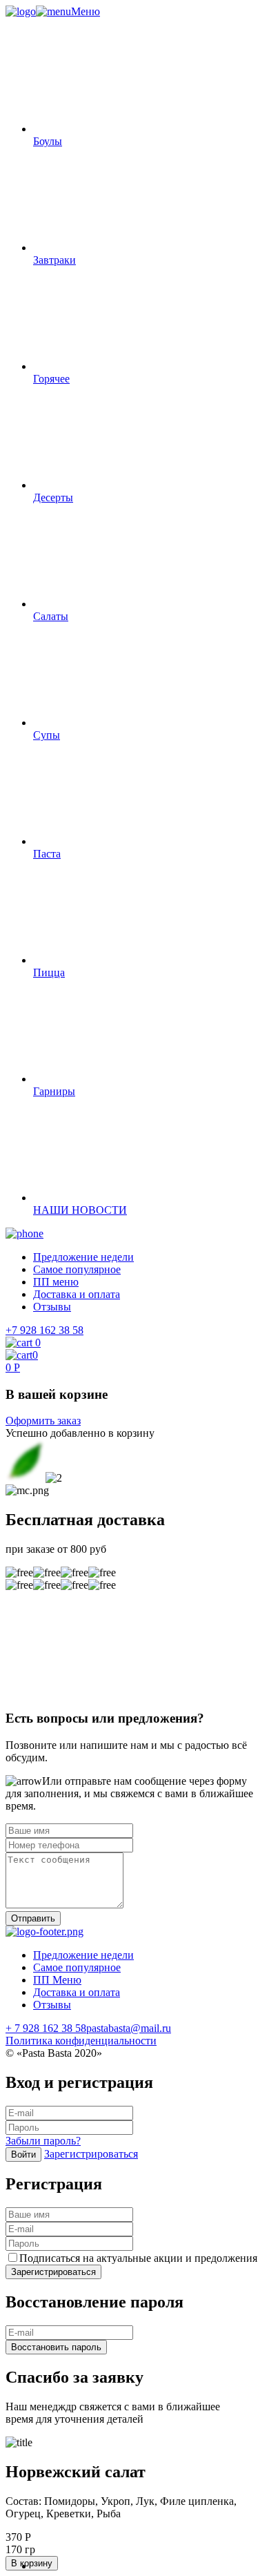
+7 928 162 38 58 (44, 1330)
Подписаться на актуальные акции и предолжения (138, 2258)
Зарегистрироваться (91, 2154)
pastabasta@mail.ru (129, 2028)
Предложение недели (83, 1257)
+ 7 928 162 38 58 (46, 2028)
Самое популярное (77, 1269)
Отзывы (52, 1307)
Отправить (33, 1918)
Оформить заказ (43, 1421)
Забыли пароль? (43, 2141)
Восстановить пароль (56, 2347)
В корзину (32, 2563)
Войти (23, 2154)
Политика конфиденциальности (81, 2041)
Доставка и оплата (77, 1294)
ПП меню (56, 1282)
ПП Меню (57, 1980)
